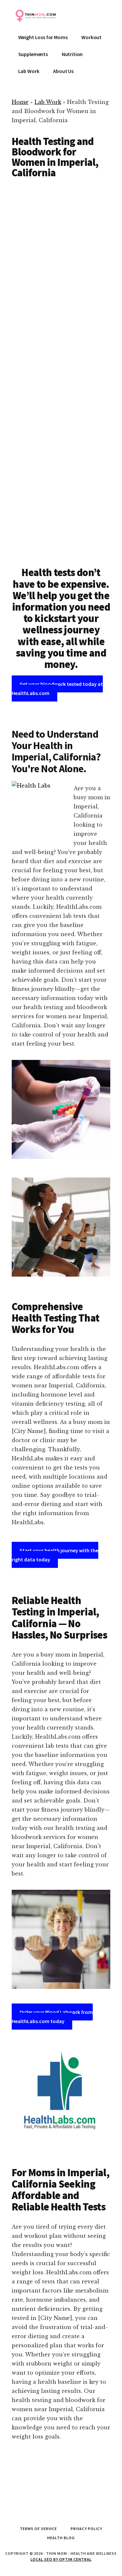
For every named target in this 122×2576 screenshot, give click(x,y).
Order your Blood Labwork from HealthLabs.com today (52, 2017)
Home (20, 102)
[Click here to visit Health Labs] (61, 2094)
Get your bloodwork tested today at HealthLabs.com (57, 688)
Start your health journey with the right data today (55, 1555)
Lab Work (48, 102)
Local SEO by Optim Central (61, 2559)
